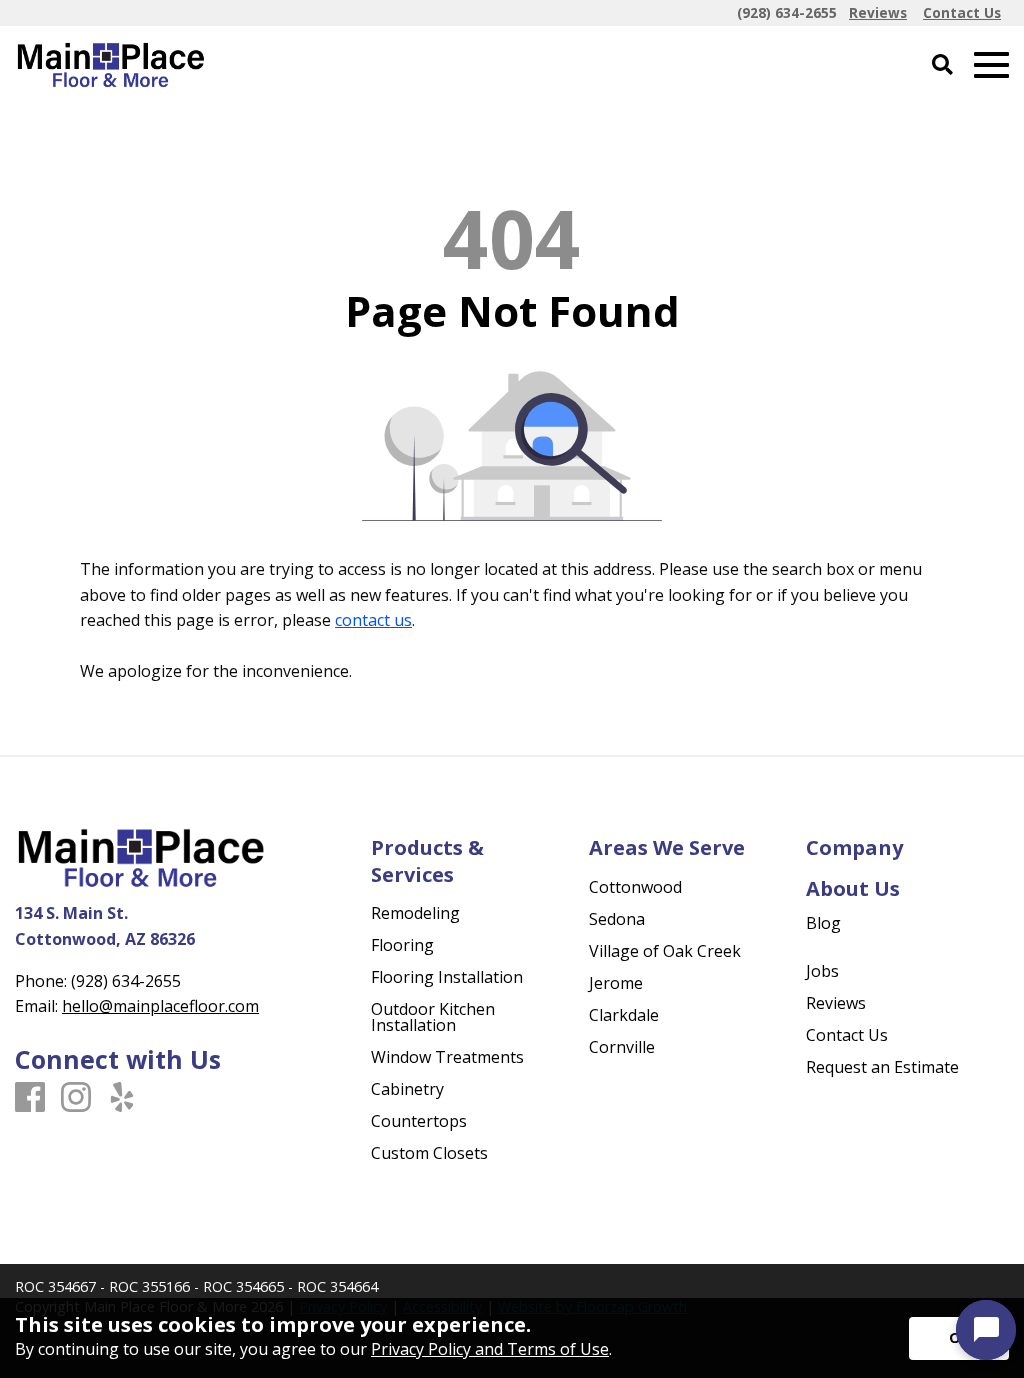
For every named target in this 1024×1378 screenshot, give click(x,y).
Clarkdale (624, 1015)
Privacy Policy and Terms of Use (490, 1349)
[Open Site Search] (942, 65)
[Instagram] (76, 1098)
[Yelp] (122, 1098)
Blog (823, 923)
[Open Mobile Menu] (991, 65)
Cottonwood (635, 887)
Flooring (402, 945)
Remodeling (415, 913)
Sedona (617, 919)
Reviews (836, 1003)
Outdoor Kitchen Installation (433, 1017)
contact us (373, 620)
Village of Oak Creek (665, 951)
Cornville (622, 1047)
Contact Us (847, 1035)
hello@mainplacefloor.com (160, 1006)
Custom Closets (429, 1153)
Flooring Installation (447, 977)
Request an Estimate (882, 1067)
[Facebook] (30, 1098)
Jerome (616, 983)
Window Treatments (447, 1057)
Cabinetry (407, 1089)
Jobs (822, 971)
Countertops (419, 1121)
